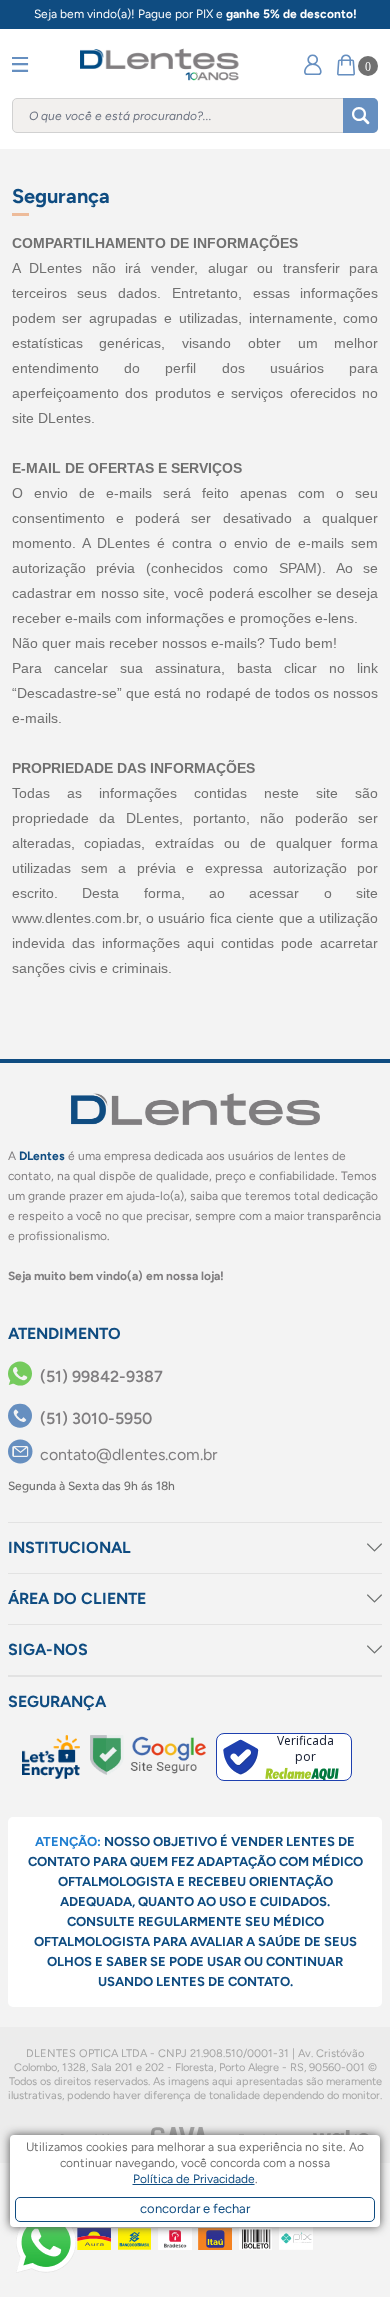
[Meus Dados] (313, 64)
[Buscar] (360, 115)
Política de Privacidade (194, 2179)
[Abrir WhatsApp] (46, 2243)
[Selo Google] (148, 1755)
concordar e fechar (195, 2208)
